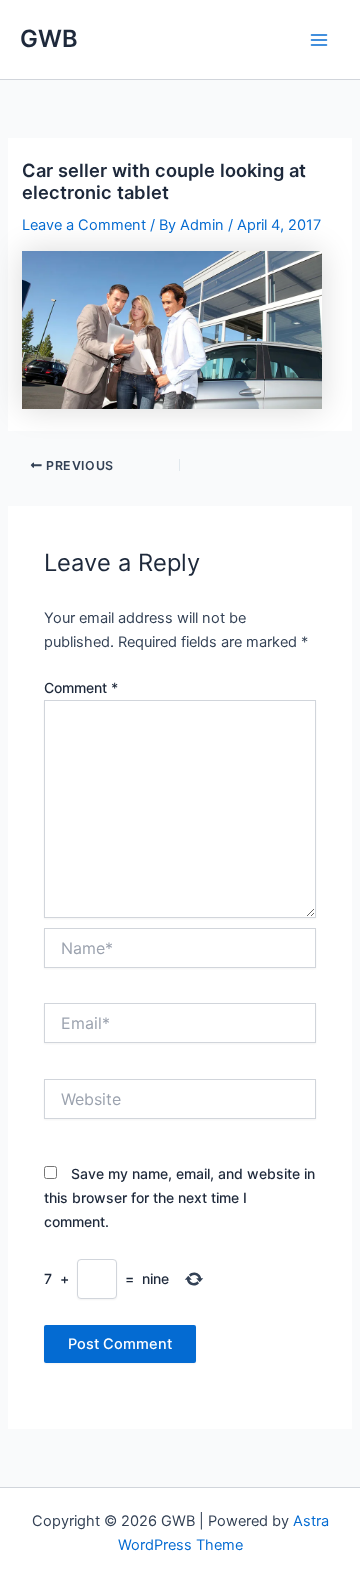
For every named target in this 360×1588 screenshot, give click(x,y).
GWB (49, 38)
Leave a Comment (84, 225)
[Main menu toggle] (319, 40)
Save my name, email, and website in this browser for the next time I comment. (179, 1197)
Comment (81, 687)
